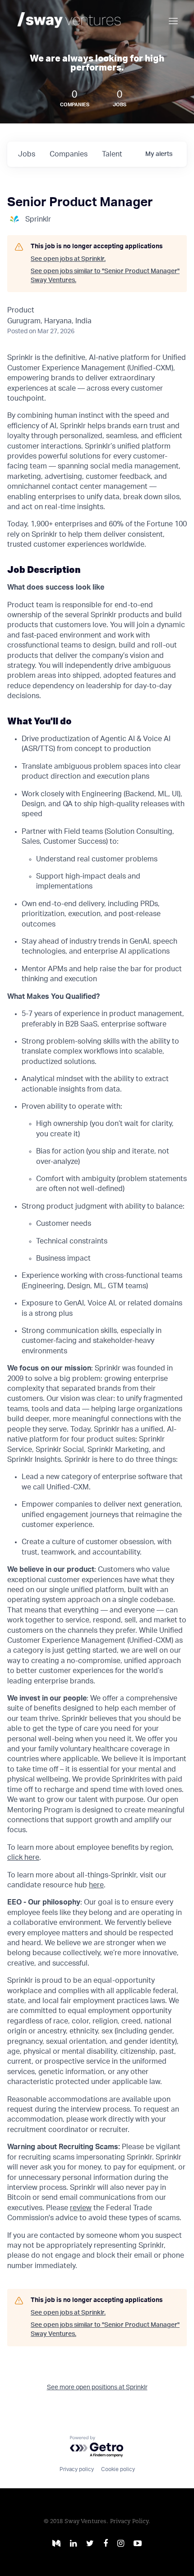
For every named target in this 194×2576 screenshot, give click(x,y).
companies (69, 154)
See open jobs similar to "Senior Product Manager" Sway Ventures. (105, 276)
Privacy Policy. (130, 2522)
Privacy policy (77, 2469)
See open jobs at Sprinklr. (68, 259)
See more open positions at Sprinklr (97, 2387)
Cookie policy (118, 2469)
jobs (27, 154)
